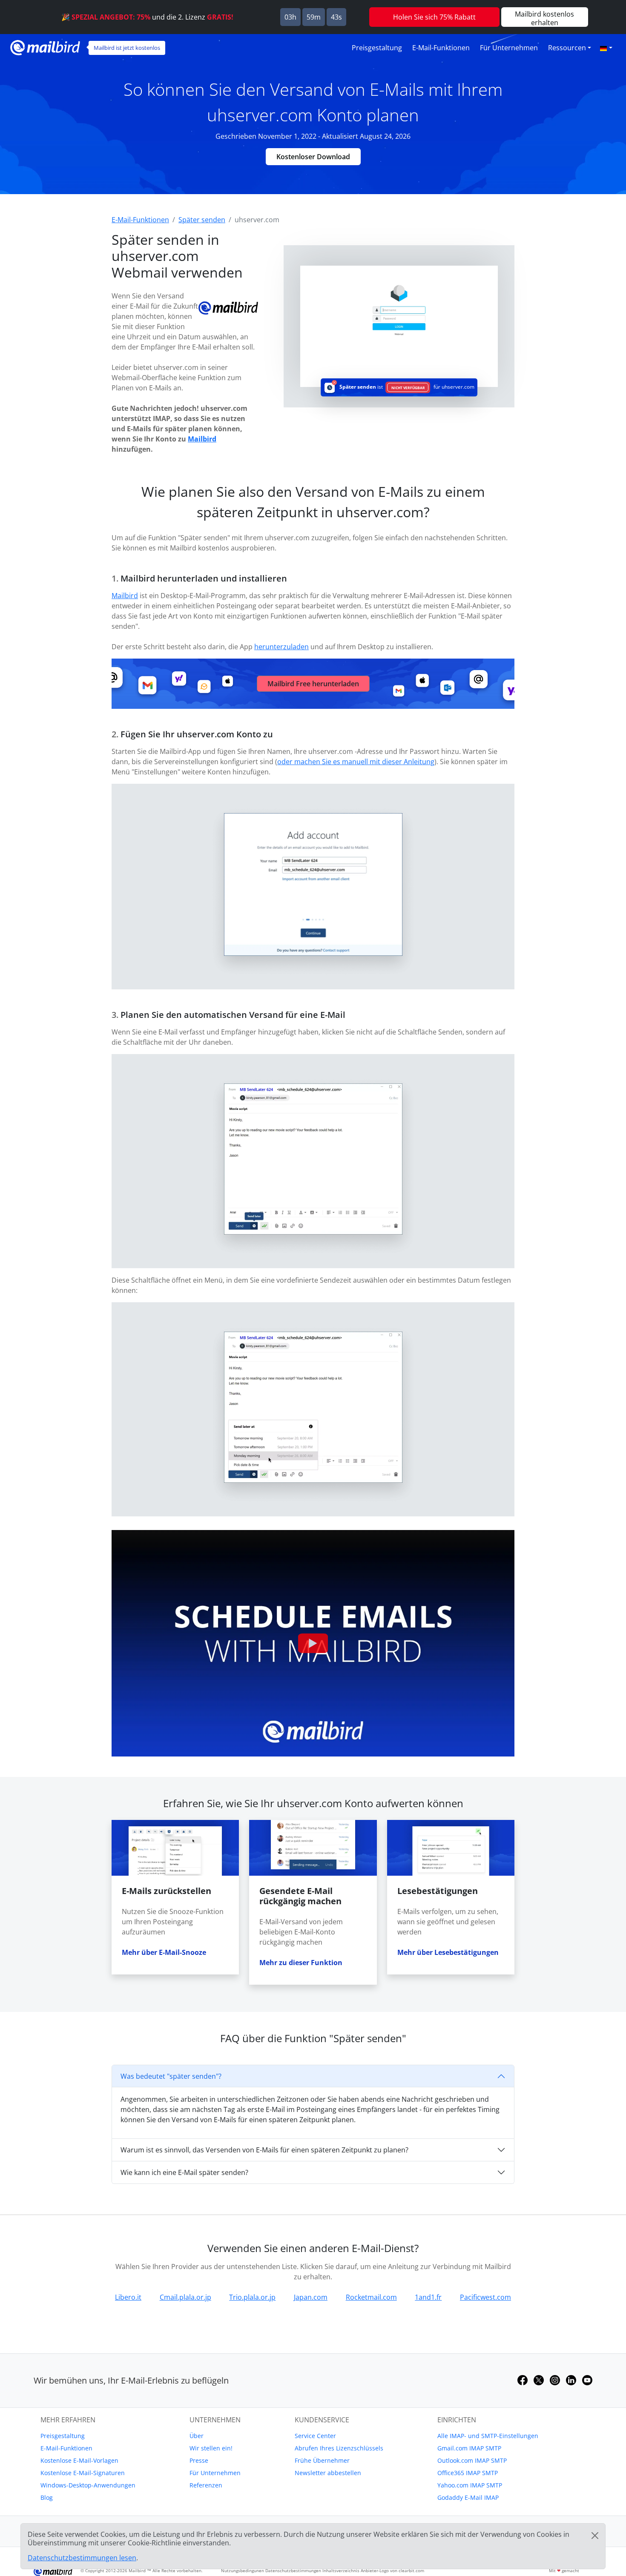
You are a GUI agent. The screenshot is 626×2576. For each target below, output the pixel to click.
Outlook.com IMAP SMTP (472, 2460)
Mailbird (202, 439)
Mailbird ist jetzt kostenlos (127, 48)
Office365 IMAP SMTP (468, 2473)
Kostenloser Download (313, 157)
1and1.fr (428, 2297)
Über (197, 2436)
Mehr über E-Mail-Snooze (164, 1952)
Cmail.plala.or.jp (185, 2297)
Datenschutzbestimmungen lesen (82, 2558)
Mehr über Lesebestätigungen (448, 1952)
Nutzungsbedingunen (243, 2570)
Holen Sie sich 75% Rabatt (434, 17)
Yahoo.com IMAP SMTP (470, 2485)
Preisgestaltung (377, 48)
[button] (606, 48)
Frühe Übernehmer (322, 2460)
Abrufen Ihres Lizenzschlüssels (339, 2448)
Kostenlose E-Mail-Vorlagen (79, 2460)
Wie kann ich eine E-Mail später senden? (184, 2172)
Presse (199, 2460)
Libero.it (128, 2297)
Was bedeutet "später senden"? (171, 2076)
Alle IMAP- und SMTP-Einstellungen (488, 2436)
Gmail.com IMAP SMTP (469, 2448)
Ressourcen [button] (567, 48)
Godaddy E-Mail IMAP (468, 2497)
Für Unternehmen (509, 48)
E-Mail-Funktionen (441, 48)
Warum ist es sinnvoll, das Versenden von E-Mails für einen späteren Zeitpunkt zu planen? (264, 2150)
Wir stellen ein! (211, 2448)
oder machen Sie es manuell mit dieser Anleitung (356, 762)
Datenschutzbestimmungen (293, 2570)
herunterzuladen (281, 647)
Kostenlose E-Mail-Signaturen (83, 2473)
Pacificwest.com (485, 2297)
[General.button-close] (595, 2536)
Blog (47, 2497)
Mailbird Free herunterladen (313, 684)
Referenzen (206, 2485)
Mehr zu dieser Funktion (301, 1963)
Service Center (315, 2436)
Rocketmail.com (371, 2297)
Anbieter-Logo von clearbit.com (392, 2570)
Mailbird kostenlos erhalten (544, 18)
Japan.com (311, 2297)
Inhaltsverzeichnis (341, 2570)
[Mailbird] (45, 47)
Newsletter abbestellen (328, 2473)
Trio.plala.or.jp (252, 2297)
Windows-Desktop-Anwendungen (88, 2485)
